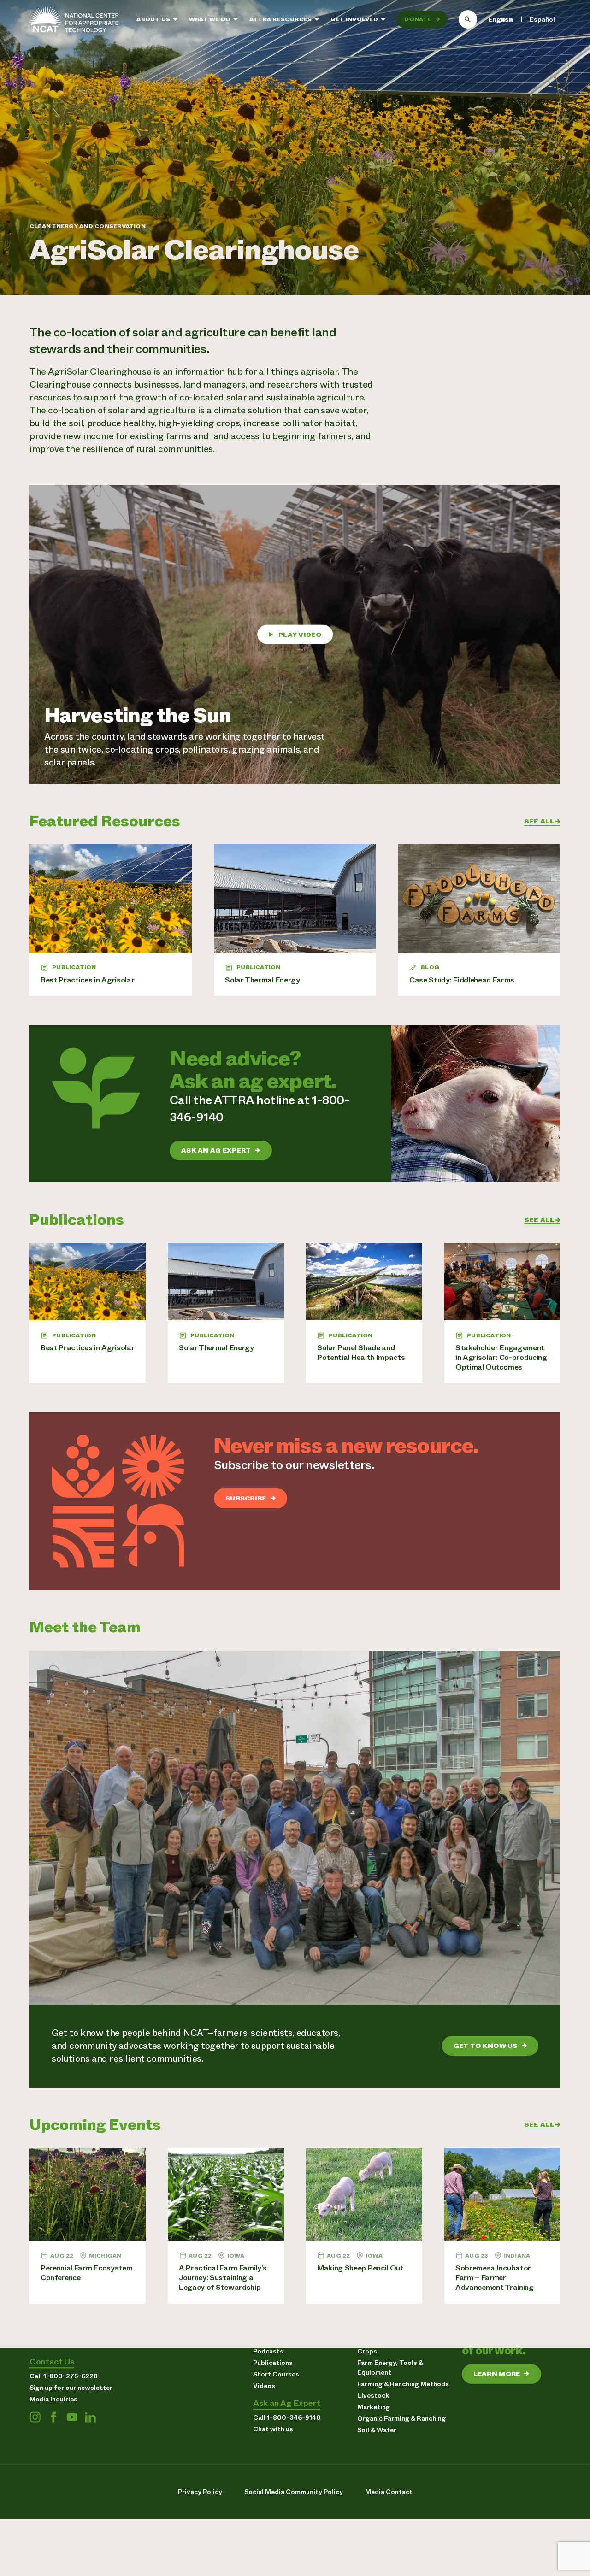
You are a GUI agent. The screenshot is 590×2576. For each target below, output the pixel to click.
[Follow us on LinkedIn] (90, 2417)
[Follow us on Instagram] (35, 2417)
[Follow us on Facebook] (53, 2417)
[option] (542, 20)
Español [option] (542, 19)
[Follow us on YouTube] (72, 2417)
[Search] (468, 19)
